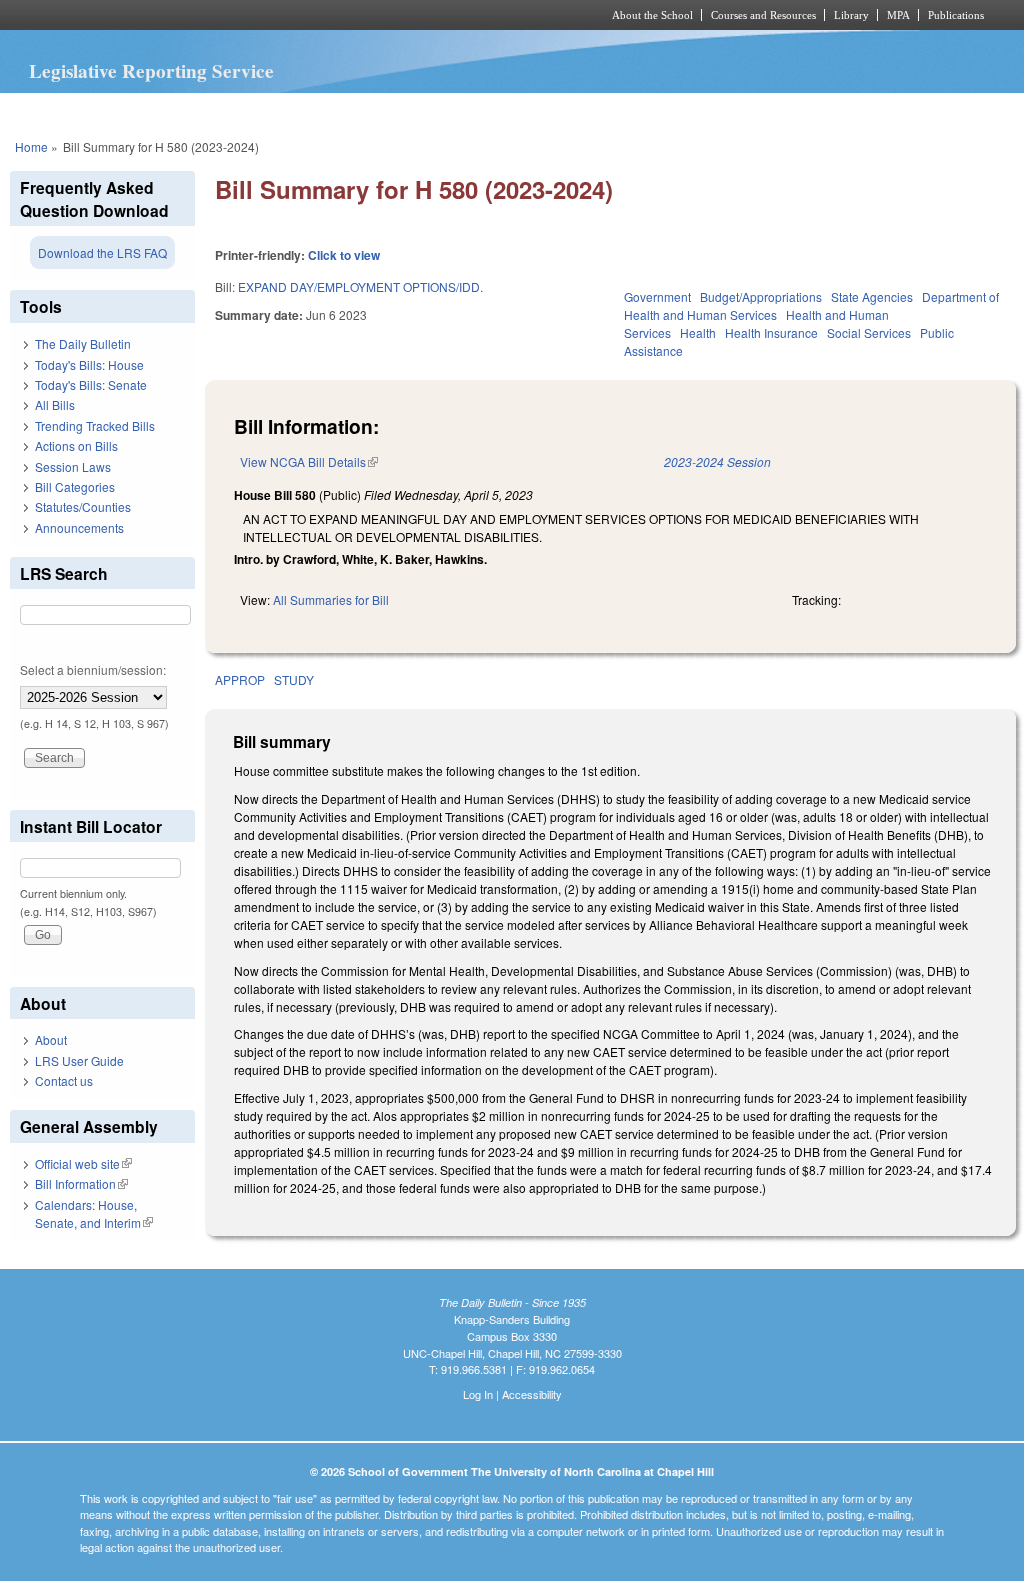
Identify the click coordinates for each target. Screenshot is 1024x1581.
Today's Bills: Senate (91, 384)
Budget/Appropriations (761, 296)
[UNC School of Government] (247, 15)
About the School (652, 15)
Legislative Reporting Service (151, 71)
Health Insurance (771, 332)
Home (31, 146)
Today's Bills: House (89, 364)
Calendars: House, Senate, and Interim (94, 1213)
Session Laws (73, 466)
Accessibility (532, 1394)
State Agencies (872, 296)
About (51, 1039)
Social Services (869, 332)
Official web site (83, 1163)
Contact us (64, 1080)
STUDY (294, 679)
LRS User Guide (79, 1060)
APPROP (240, 679)
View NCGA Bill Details (309, 461)
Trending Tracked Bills (95, 425)
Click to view (344, 255)
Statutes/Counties (83, 506)
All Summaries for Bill (331, 599)
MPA (898, 15)
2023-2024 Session (717, 461)
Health (698, 332)
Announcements (79, 527)
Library (851, 15)
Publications (956, 15)
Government (657, 296)
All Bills (55, 404)
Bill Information (81, 1183)
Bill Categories (75, 486)
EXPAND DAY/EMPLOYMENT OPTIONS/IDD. (360, 286)
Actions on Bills (76, 445)
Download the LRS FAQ (102, 252)
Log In (478, 1394)
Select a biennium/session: (93, 669)
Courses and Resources (763, 15)
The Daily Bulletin (83, 343)
